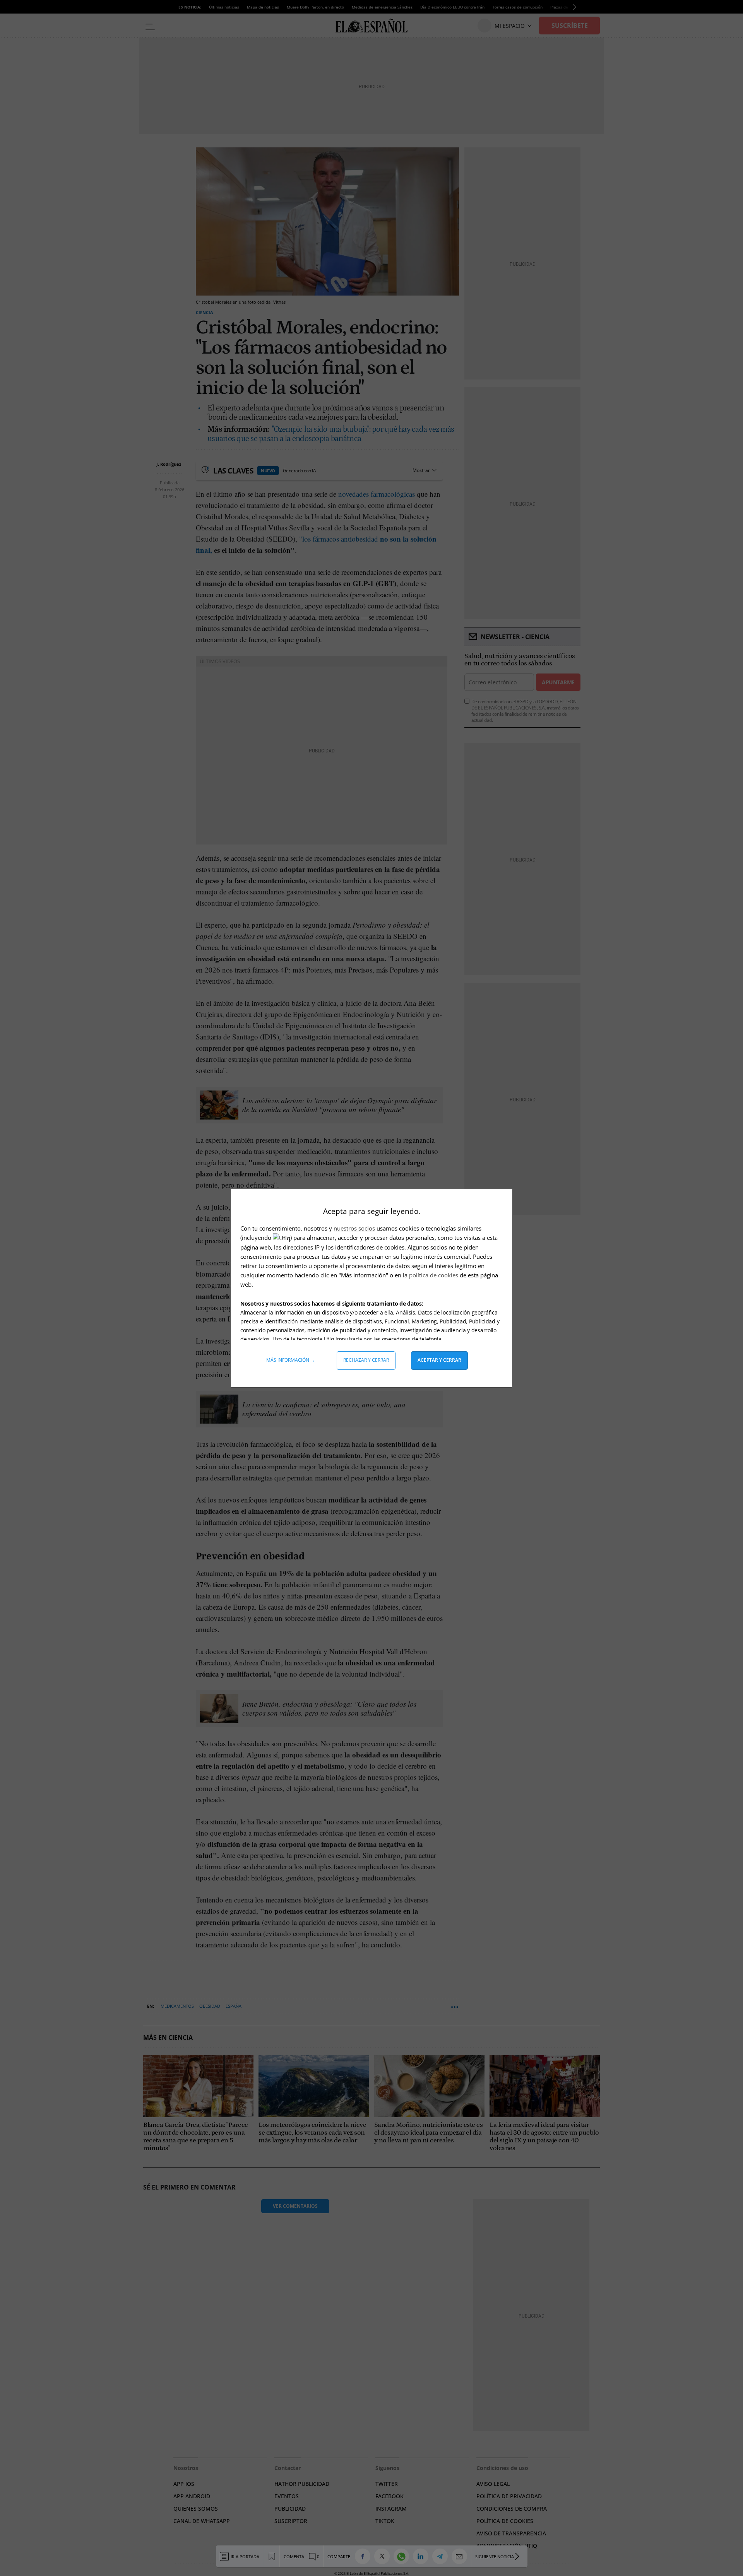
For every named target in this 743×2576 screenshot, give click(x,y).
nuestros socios (354, 1228)
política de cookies (434, 1275)
